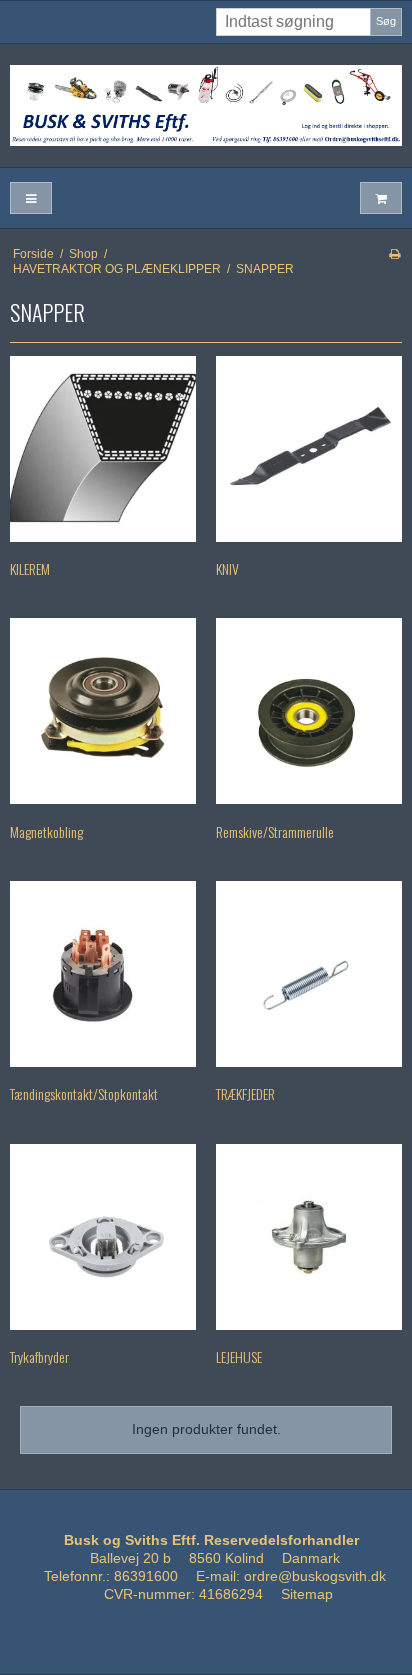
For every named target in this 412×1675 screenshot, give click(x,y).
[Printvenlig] (394, 254)
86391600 (146, 1576)
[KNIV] (309, 449)
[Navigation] (31, 198)
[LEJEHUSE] (309, 1237)
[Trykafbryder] (103, 1237)
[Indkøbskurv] (381, 198)
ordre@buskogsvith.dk (315, 1576)
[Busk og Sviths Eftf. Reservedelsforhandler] (206, 105)
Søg (386, 21)
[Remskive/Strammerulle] (309, 711)
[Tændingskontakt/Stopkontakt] (103, 974)
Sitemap (307, 1594)
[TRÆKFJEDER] (309, 974)
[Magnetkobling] (103, 711)
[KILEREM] (103, 449)
